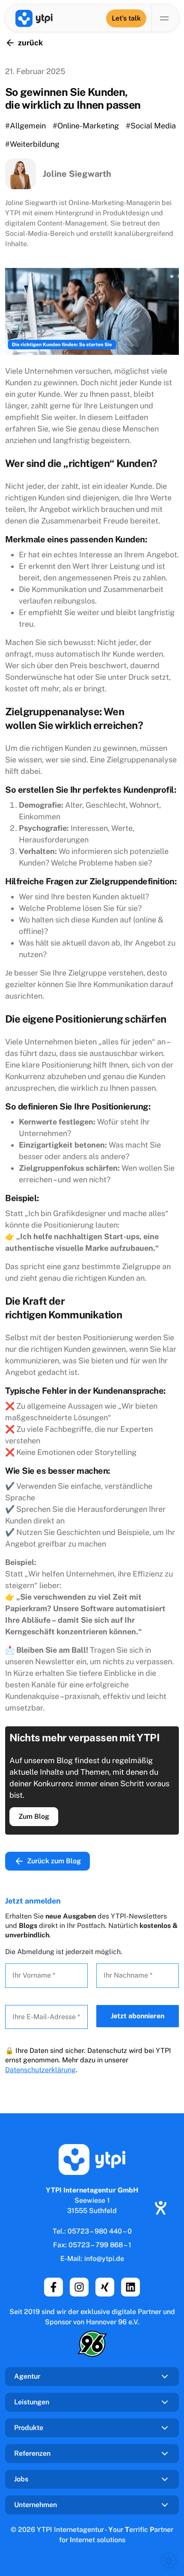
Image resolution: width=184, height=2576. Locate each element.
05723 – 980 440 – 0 (100, 2231)
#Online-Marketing (86, 126)
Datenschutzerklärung (40, 2070)
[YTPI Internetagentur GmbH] (34, 18)
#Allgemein (25, 126)
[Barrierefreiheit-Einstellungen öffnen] (160, 2208)
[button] (169, 2561)
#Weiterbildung (32, 144)
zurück (30, 43)
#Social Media (151, 126)
